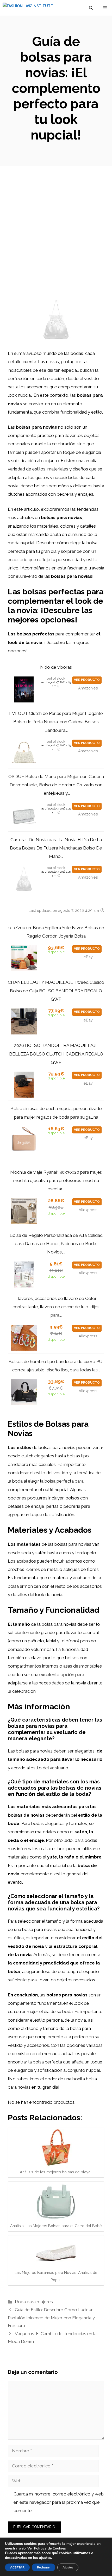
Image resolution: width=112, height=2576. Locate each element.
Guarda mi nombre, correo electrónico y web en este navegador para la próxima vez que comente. (59, 2502)
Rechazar (43, 2567)
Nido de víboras (56, 667)
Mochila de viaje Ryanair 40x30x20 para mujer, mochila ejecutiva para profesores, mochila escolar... (56, 1181)
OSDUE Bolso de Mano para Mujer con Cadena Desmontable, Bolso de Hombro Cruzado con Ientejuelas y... (56, 785)
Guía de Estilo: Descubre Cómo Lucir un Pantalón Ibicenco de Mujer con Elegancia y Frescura (51, 2318)
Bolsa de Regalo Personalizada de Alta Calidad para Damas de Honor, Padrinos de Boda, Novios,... (56, 1244)
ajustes (45, 2558)
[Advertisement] (56, 225)
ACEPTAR (17, 2567)
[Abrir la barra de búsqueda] (91, 8)
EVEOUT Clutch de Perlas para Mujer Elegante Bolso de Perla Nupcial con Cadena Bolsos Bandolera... (56, 722)
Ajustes (68, 2567)
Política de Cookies (50, 2548)
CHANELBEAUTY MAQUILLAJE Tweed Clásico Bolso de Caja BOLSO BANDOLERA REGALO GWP (56, 991)
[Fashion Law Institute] (28, 8)
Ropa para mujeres (34, 2302)
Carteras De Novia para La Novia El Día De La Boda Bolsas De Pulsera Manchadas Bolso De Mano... (56, 848)
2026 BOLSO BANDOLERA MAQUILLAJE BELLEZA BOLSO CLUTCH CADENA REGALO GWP (56, 1054)
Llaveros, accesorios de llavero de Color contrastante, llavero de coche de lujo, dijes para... (56, 1307)
